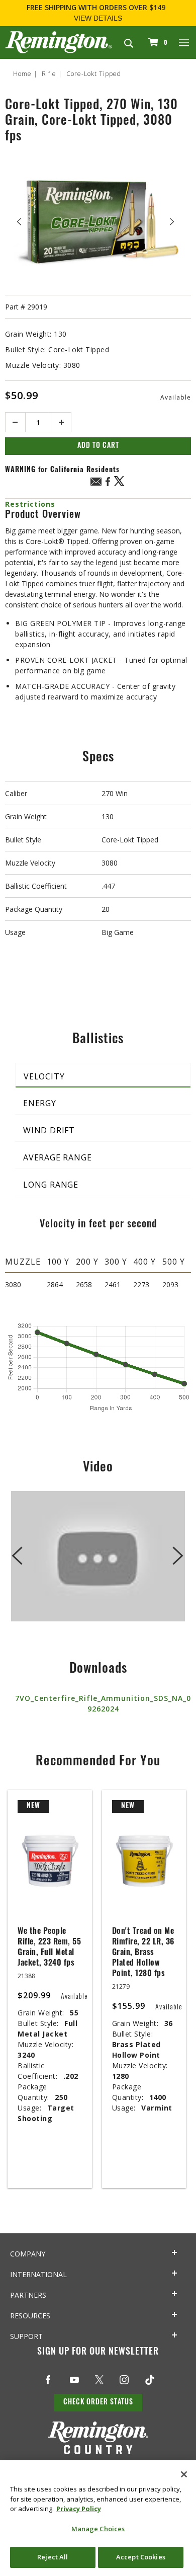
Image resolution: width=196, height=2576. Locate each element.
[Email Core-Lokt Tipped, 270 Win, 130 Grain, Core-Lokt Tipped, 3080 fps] (96, 483)
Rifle (49, 74)
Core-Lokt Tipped (94, 74)
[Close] (184, 2474)
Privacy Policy (79, 2509)
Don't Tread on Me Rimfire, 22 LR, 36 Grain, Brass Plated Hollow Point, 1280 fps (143, 1953)
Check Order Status (98, 2403)
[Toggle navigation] (184, 42)
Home (22, 74)
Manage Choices (98, 2529)
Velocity (44, 1076)
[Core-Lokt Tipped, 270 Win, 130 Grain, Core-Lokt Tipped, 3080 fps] (98, 222)
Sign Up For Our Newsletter (98, 2353)
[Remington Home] (59, 42)
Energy (40, 1103)
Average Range (57, 1157)
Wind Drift (49, 1130)
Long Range (51, 1185)
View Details (98, 18)
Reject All (53, 2557)
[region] (98, 2518)
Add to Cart (98, 446)
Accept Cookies (141, 2557)
